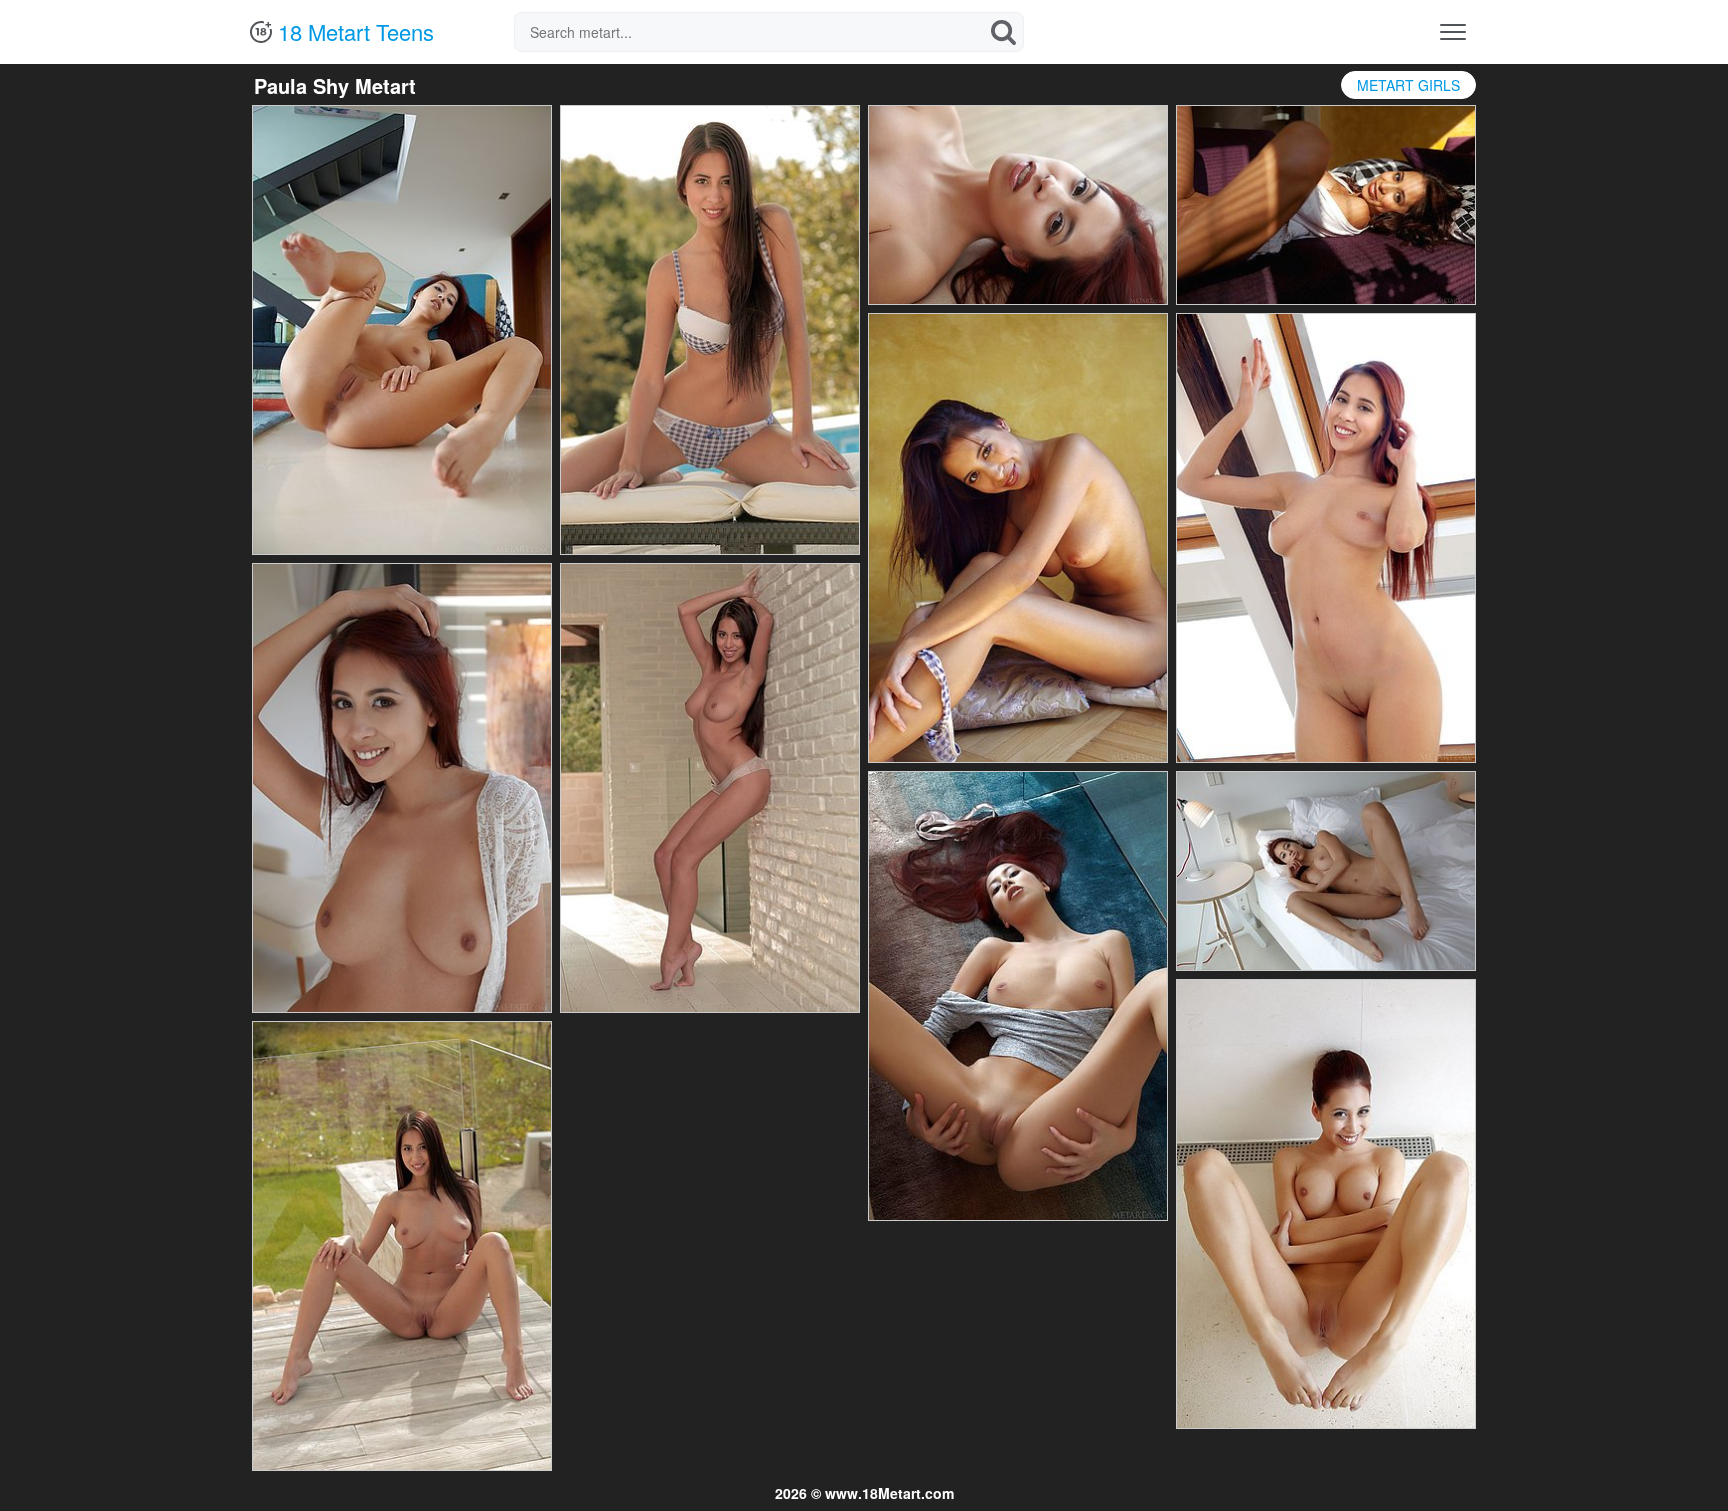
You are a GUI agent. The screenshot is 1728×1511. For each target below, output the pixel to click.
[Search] (1004, 32)
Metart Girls (1408, 85)
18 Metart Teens (353, 32)
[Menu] (1453, 32)
